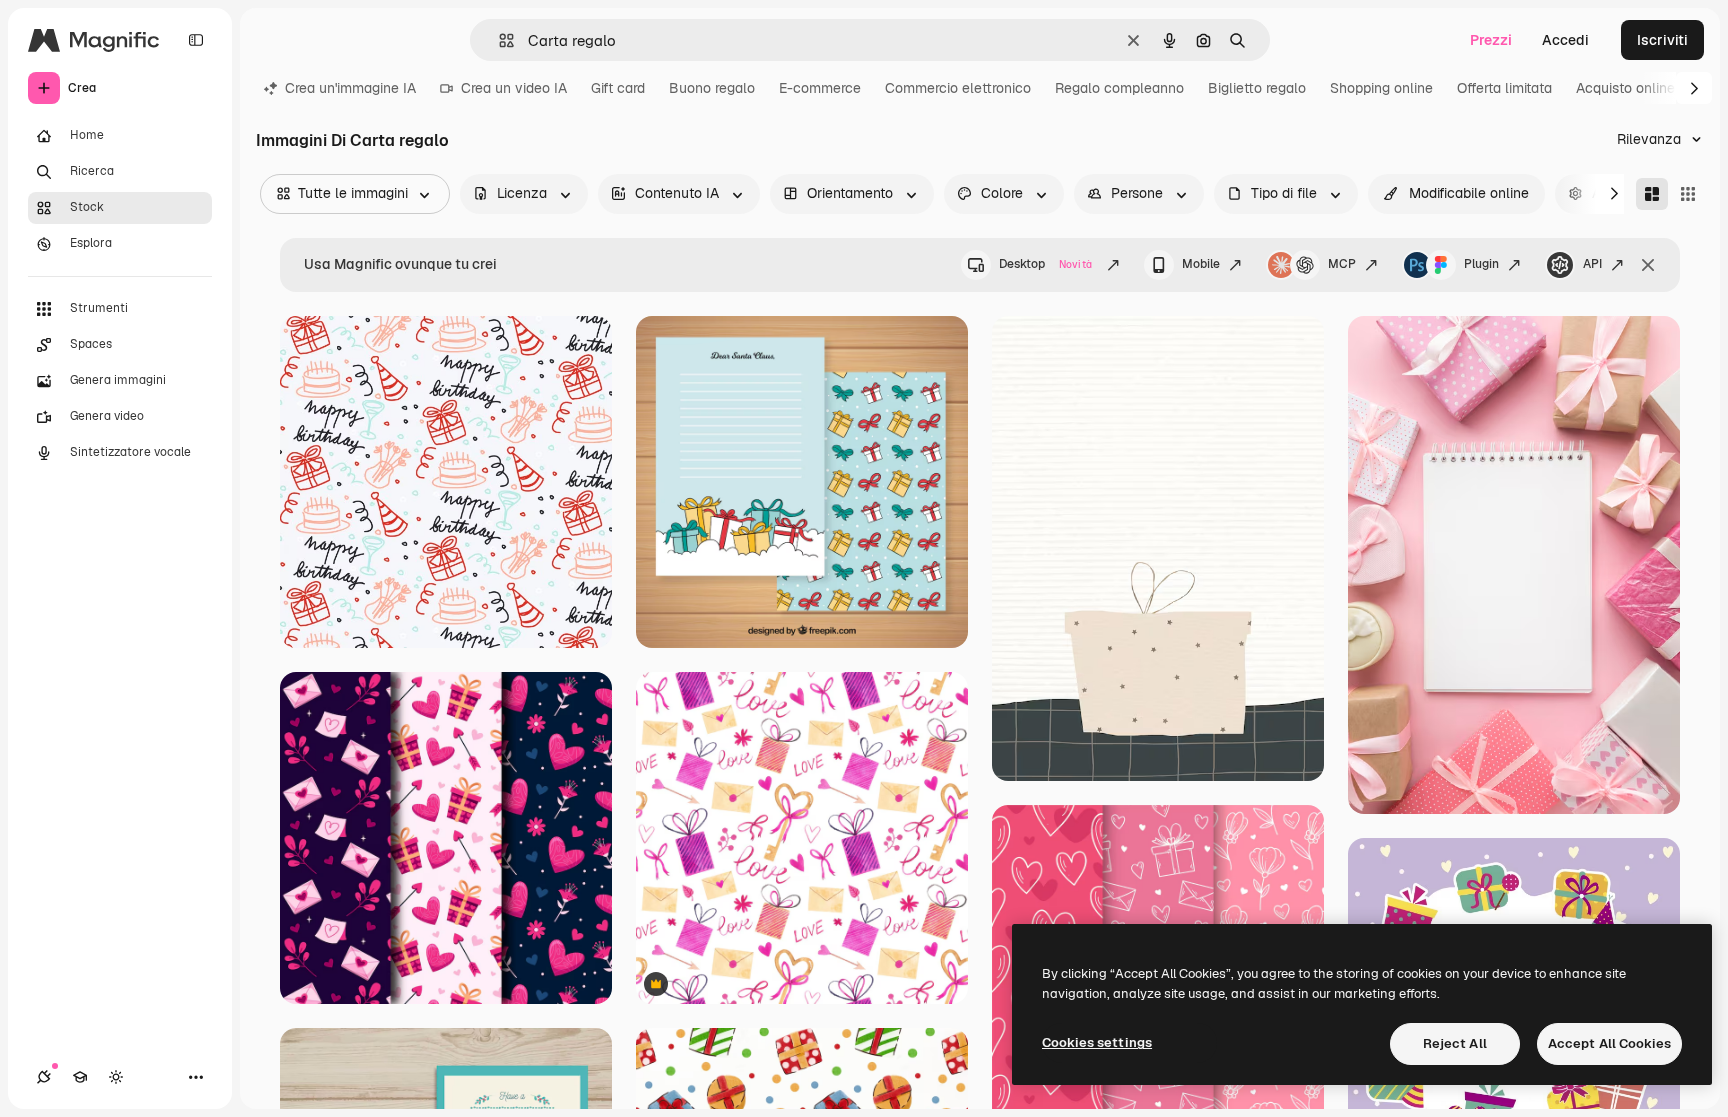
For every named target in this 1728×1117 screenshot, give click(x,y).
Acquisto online (1625, 88)
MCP (1342, 264)
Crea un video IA (514, 88)
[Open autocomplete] (498, 40)
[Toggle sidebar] (196, 40)
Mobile (1201, 264)
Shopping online (1381, 88)
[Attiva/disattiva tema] (116, 1077)
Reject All (1455, 1043)
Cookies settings (1097, 1042)
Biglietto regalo (1257, 88)
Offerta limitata (1504, 88)
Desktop (1045, 264)
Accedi (1565, 40)
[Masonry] (1652, 194)
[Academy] (80, 1077)
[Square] (1688, 194)
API (1592, 264)
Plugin (1481, 264)
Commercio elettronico (958, 88)
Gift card (618, 88)
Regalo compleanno (1119, 88)
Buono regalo (712, 88)
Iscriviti (1662, 40)
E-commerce (820, 88)
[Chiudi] (1648, 265)
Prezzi (1491, 40)
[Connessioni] (44, 1077)
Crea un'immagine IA (350, 88)
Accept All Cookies (1609, 1043)
